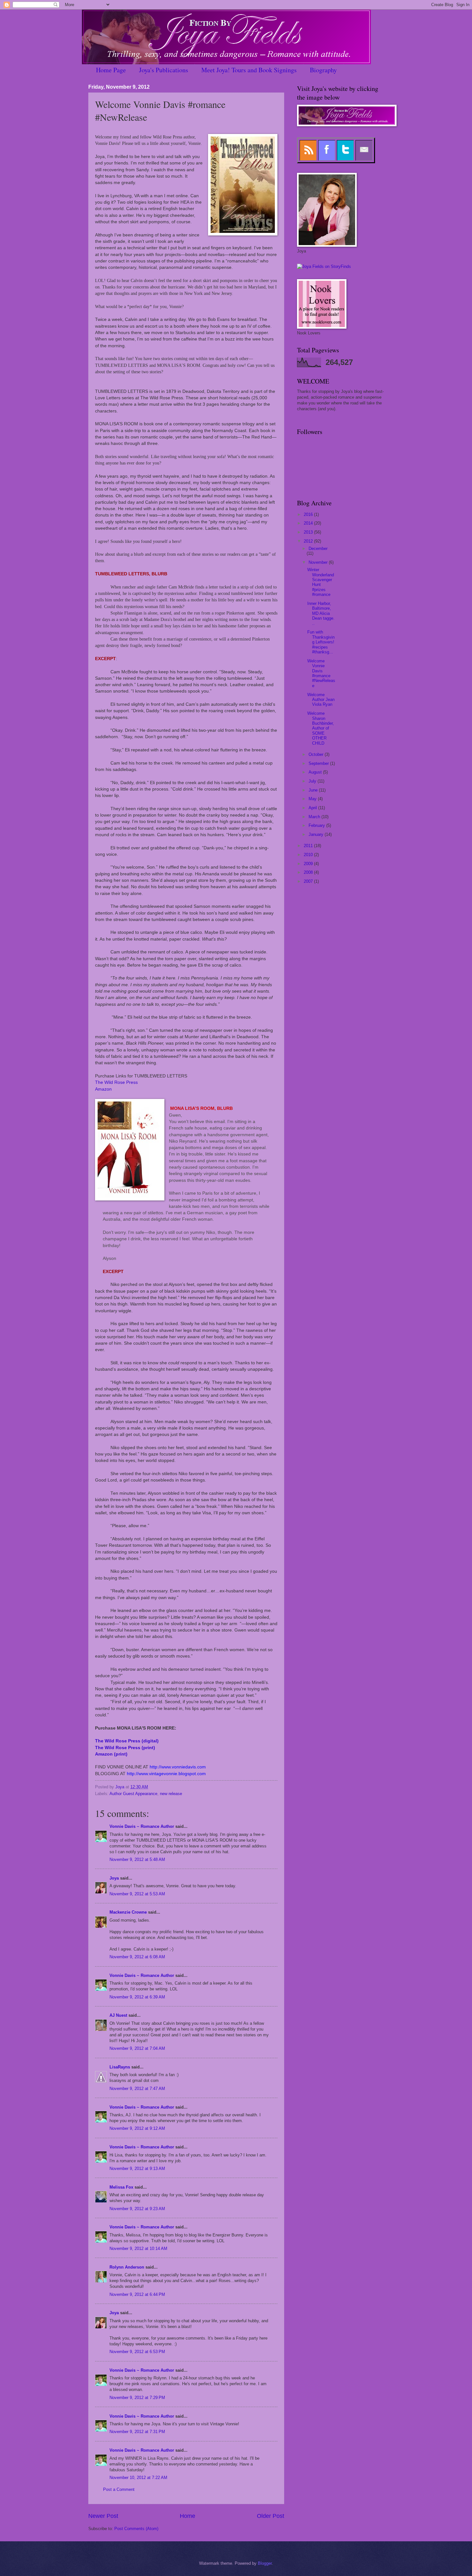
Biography (323, 70)
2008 (309, 872)
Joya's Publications (164, 70)
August (316, 772)
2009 (309, 864)
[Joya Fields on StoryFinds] (324, 266)
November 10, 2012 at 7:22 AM (138, 2478)
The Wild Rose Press (116, 1082)
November (319, 562)
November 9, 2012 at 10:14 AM (138, 2248)
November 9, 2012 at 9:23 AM (137, 2209)
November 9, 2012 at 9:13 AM (137, 2169)
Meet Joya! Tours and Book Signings (249, 70)
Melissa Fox (121, 2187)
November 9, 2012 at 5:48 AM (137, 1859)
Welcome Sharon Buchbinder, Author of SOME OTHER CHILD (321, 728)
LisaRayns (120, 2067)
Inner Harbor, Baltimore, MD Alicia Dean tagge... (321, 613)
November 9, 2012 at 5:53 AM (137, 1894)
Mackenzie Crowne (128, 1912)
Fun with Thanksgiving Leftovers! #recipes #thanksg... (321, 642)
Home (188, 2516)
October (317, 754)
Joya (114, 1878)
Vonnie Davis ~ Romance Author (142, 1826)
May (313, 799)
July (313, 781)
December (318, 549)
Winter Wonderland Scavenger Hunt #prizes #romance (321, 582)
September (319, 763)
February (317, 825)
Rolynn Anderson (127, 2267)
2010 (309, 855)
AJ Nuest (118, 2015)
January (317, 834)
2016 (309, 514)
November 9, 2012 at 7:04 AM (137, 2048)
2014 (309, 523)
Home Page (111, 70)
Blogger (265, 2563)
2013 (309, 532)
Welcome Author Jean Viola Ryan (321, 700)
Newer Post (103, 2516)
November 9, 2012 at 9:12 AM (137, 2128)
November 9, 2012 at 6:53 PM (137, 2352)
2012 (309, 541)
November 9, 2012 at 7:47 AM (137, 2089)
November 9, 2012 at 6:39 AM (137, 1997)
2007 (309, 881)
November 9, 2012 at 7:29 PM (137, 2398)
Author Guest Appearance (133, 1794)
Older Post (271, 2516)
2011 (309, 846)
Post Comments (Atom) (136, 2529)
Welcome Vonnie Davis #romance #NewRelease (321, 673)
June (314, 790)
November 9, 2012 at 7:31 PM (137, 2432)
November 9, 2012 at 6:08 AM (137, 1957)
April (313, 808)
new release (171, 1794)
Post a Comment (119, 2489)
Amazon (103, 1089)
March (315, 817)
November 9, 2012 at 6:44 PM (137, 2294)
